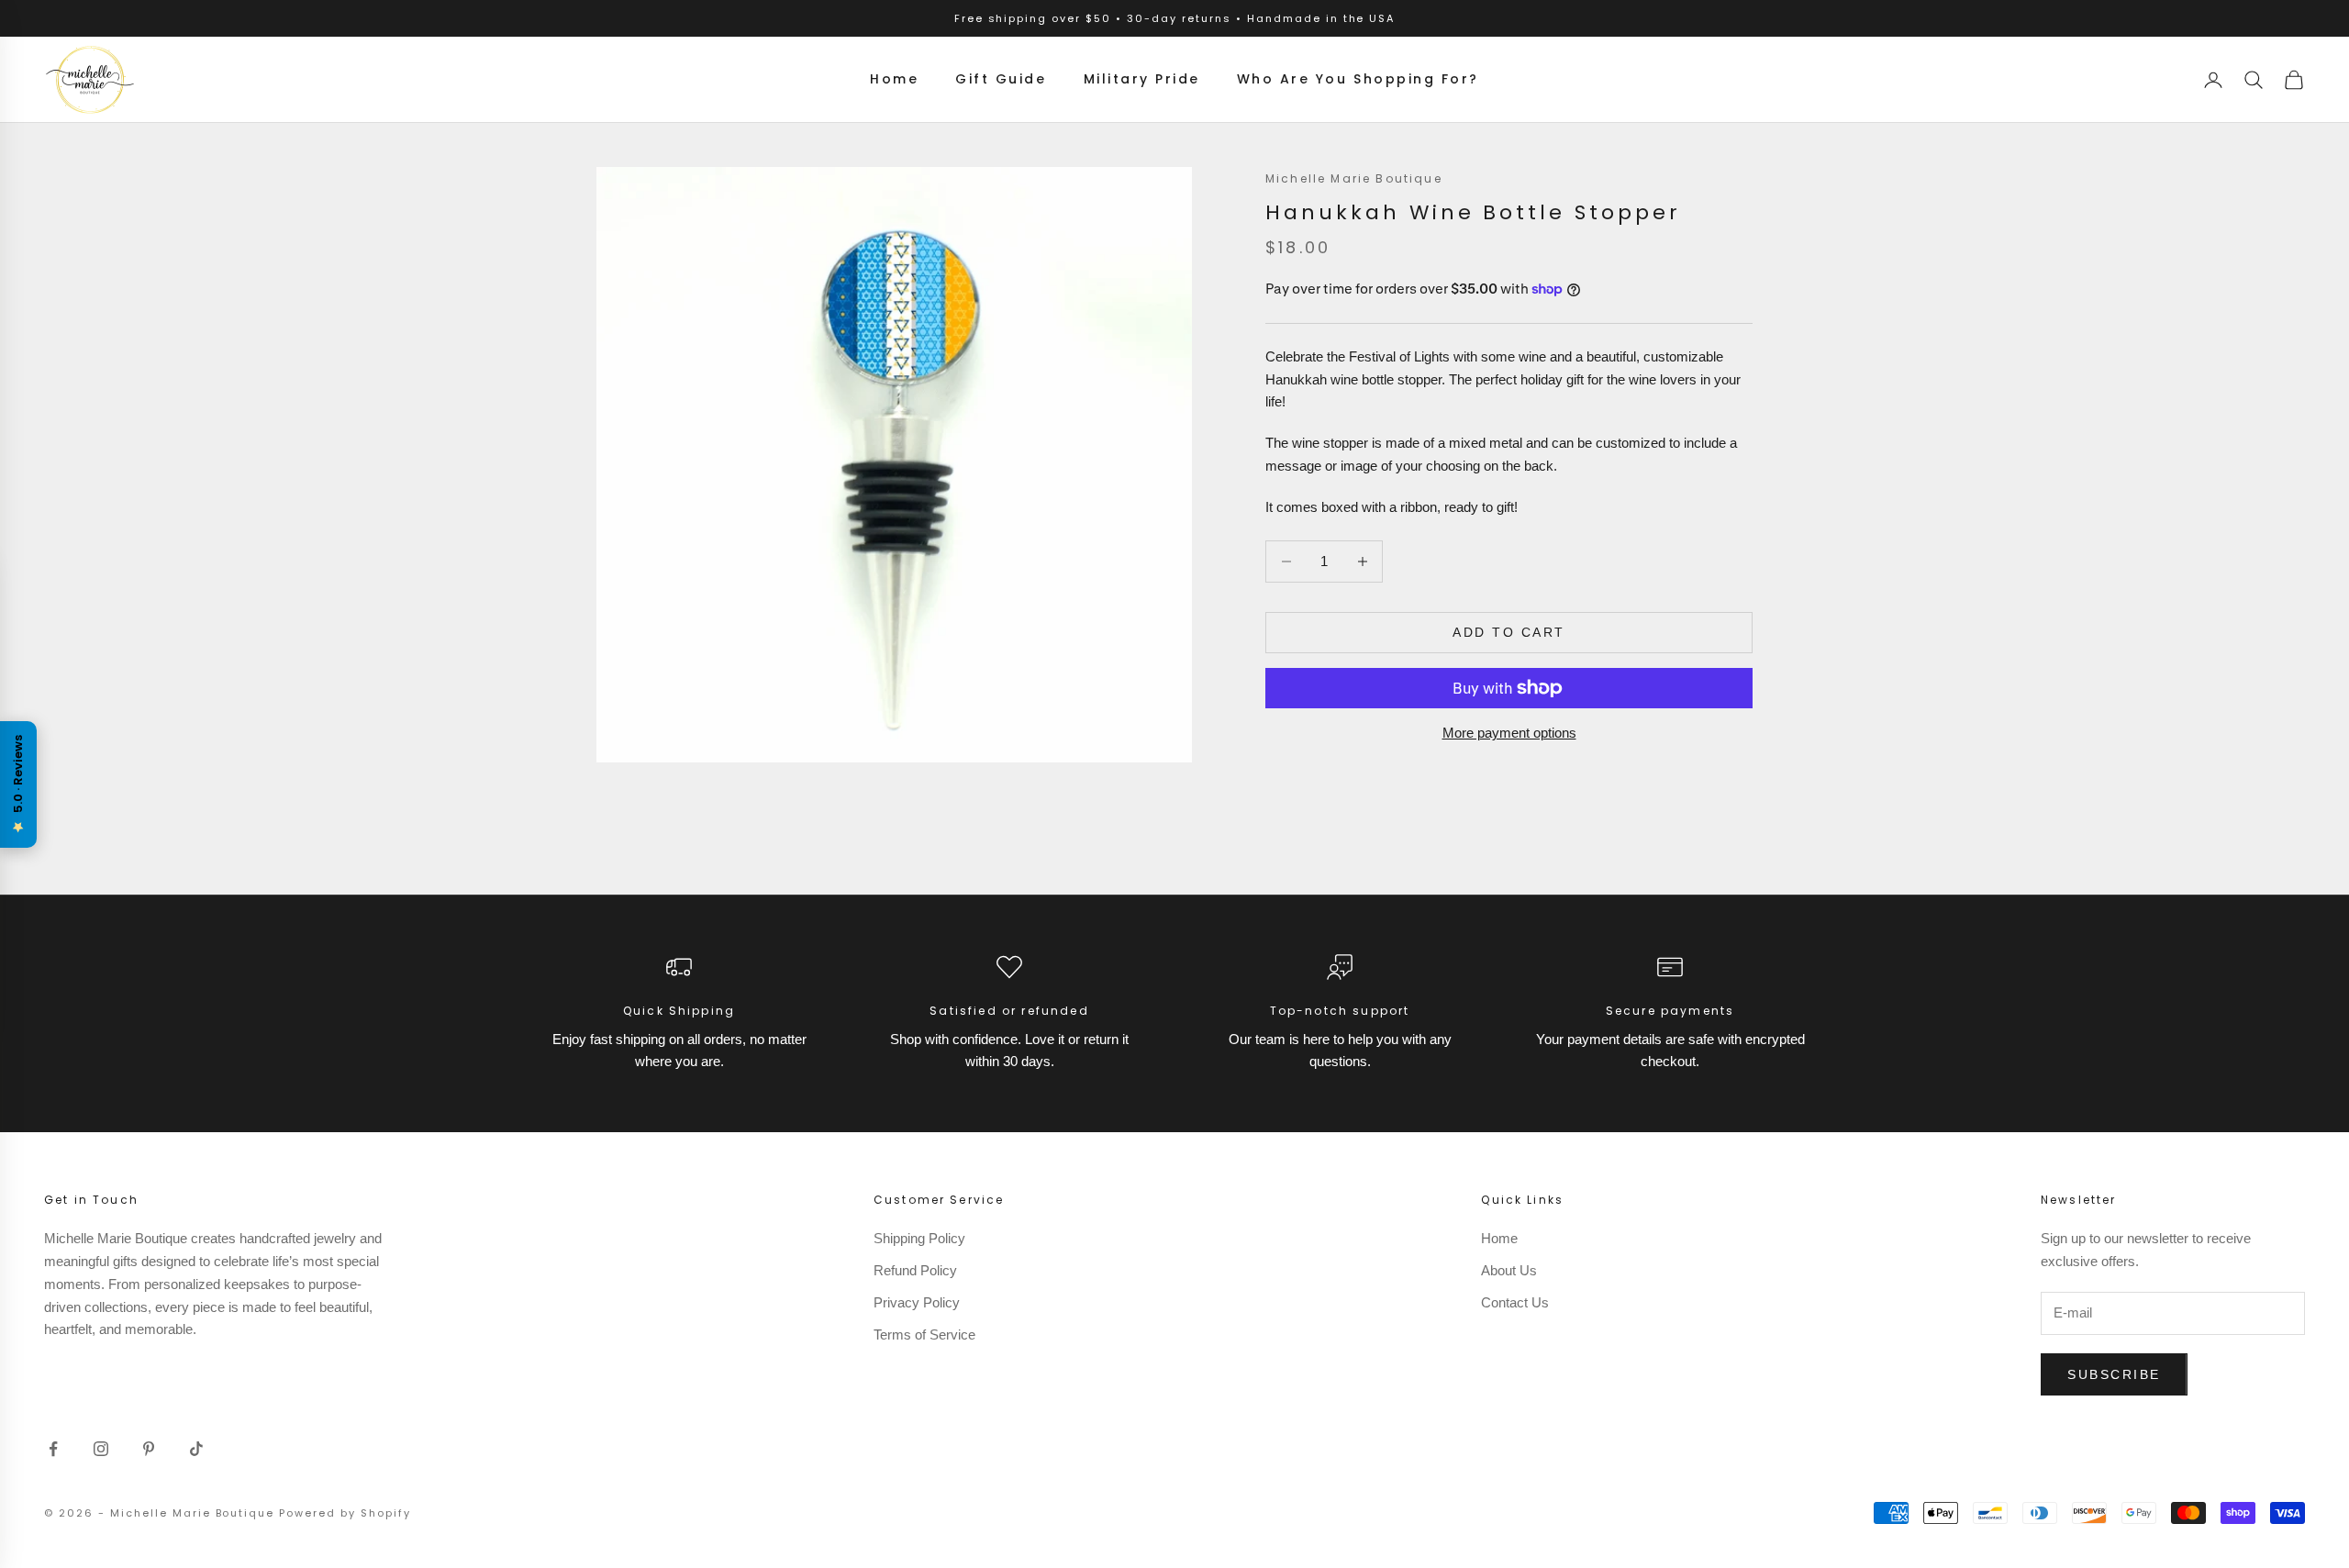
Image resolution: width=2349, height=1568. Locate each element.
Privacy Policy (917, 1302)
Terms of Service (924, 1334)
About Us (1509, 1270)
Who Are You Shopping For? (1358, 79)
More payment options (1509, 733)
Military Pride (1142, 79)
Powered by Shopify (345, 1513)
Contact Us (1515, 1302)
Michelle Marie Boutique (1354, 178)
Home (894, 79)
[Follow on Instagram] (101, 1449)
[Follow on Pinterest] (149, 1449)
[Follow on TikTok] (196, 1449)
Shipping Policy (919, 1238)
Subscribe (2114, 1374)
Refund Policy (915, 1270)
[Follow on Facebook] (53, 1449)
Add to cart (1509, 632)
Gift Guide (1001, 79)
